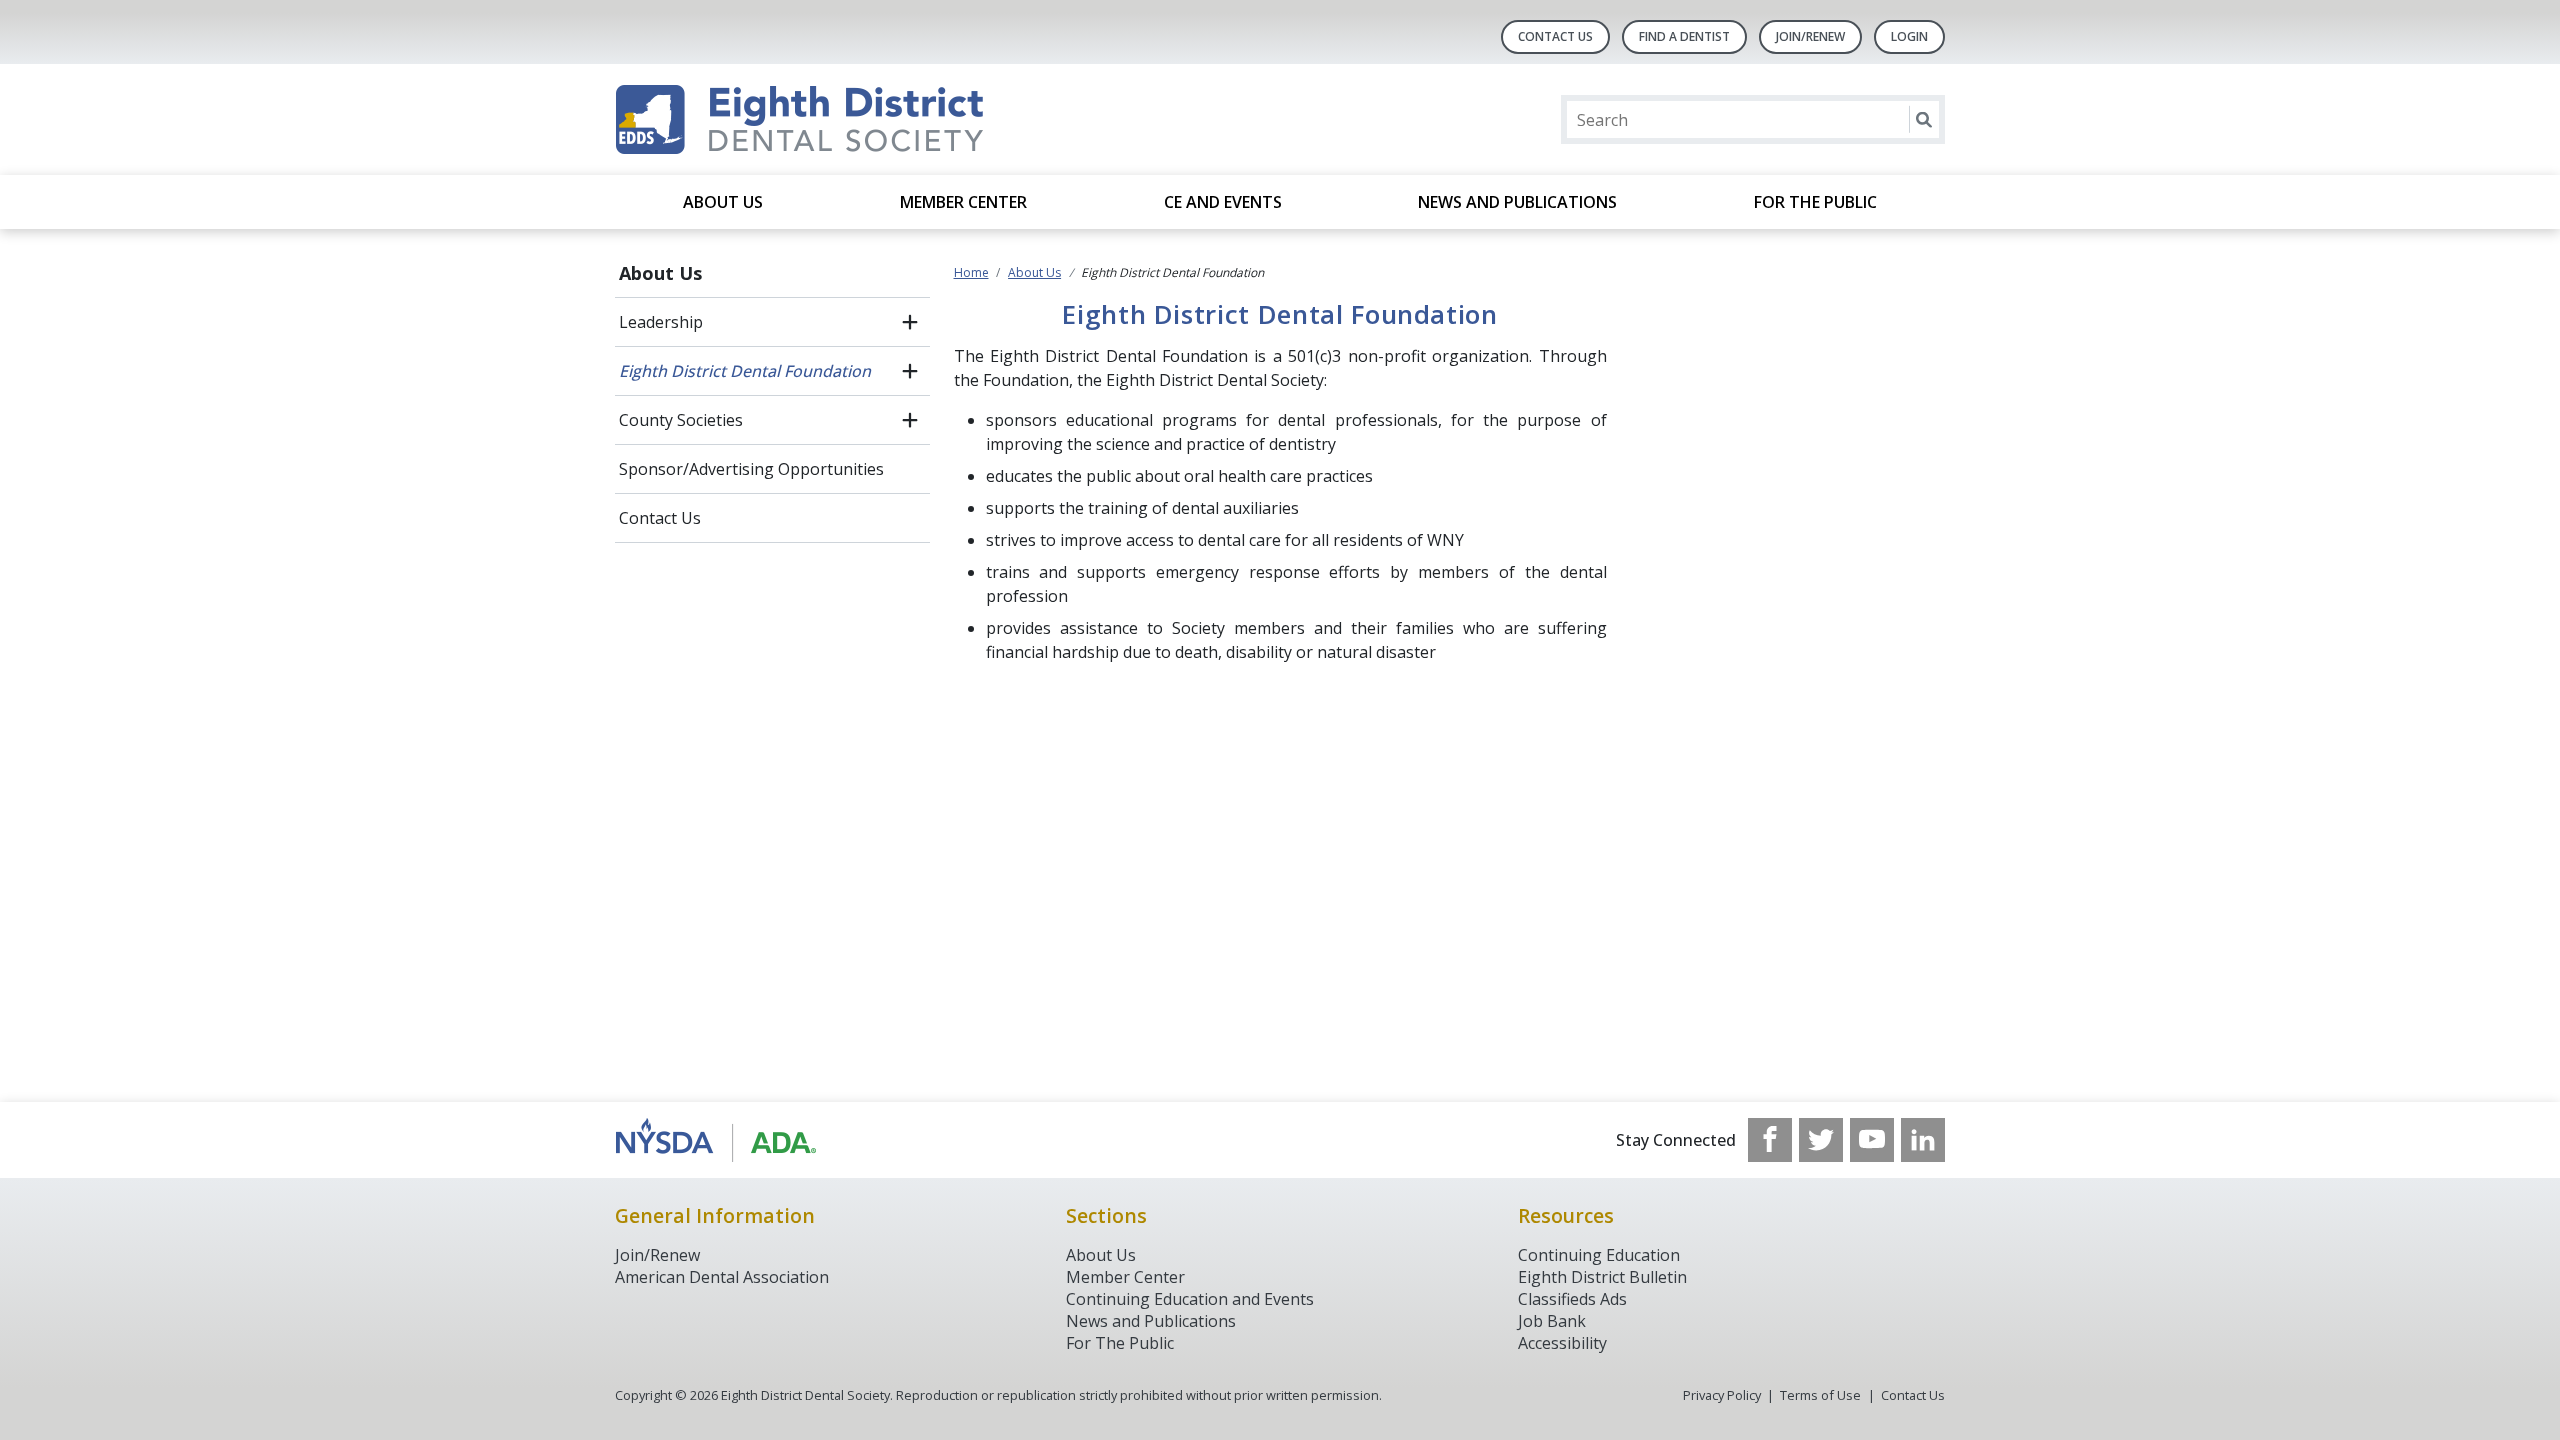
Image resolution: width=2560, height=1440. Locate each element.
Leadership (661, 322)
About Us (723, 202)
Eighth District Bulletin (1602, 1277)
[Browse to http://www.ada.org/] (716, 1140)
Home (971, 272)
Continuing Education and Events (1190, 1299)
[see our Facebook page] (1770, 1140)
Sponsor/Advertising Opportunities (751, 469)
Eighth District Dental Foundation (745, 371)
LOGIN (1909, 36)
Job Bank (1552, 1321)
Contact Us (1555, 36)
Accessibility (1562, 1343)
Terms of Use (1820, 1395)
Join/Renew (1810, 36)
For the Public (1815, 202)
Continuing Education (1599, 1255)
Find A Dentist (1684, 36)
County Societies (681, 420)
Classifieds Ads (1572, 1299)
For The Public (1120, 1343)
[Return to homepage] (873, 119)
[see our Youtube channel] (1872, 1140)
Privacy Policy (1722, 1395)
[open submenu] (910, 322)
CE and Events (1223, 202)
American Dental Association (722, 1277)
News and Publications (1517, 202)
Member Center (963, 202)
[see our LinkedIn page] (1923, 1140)
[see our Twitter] (1821, 1140)
